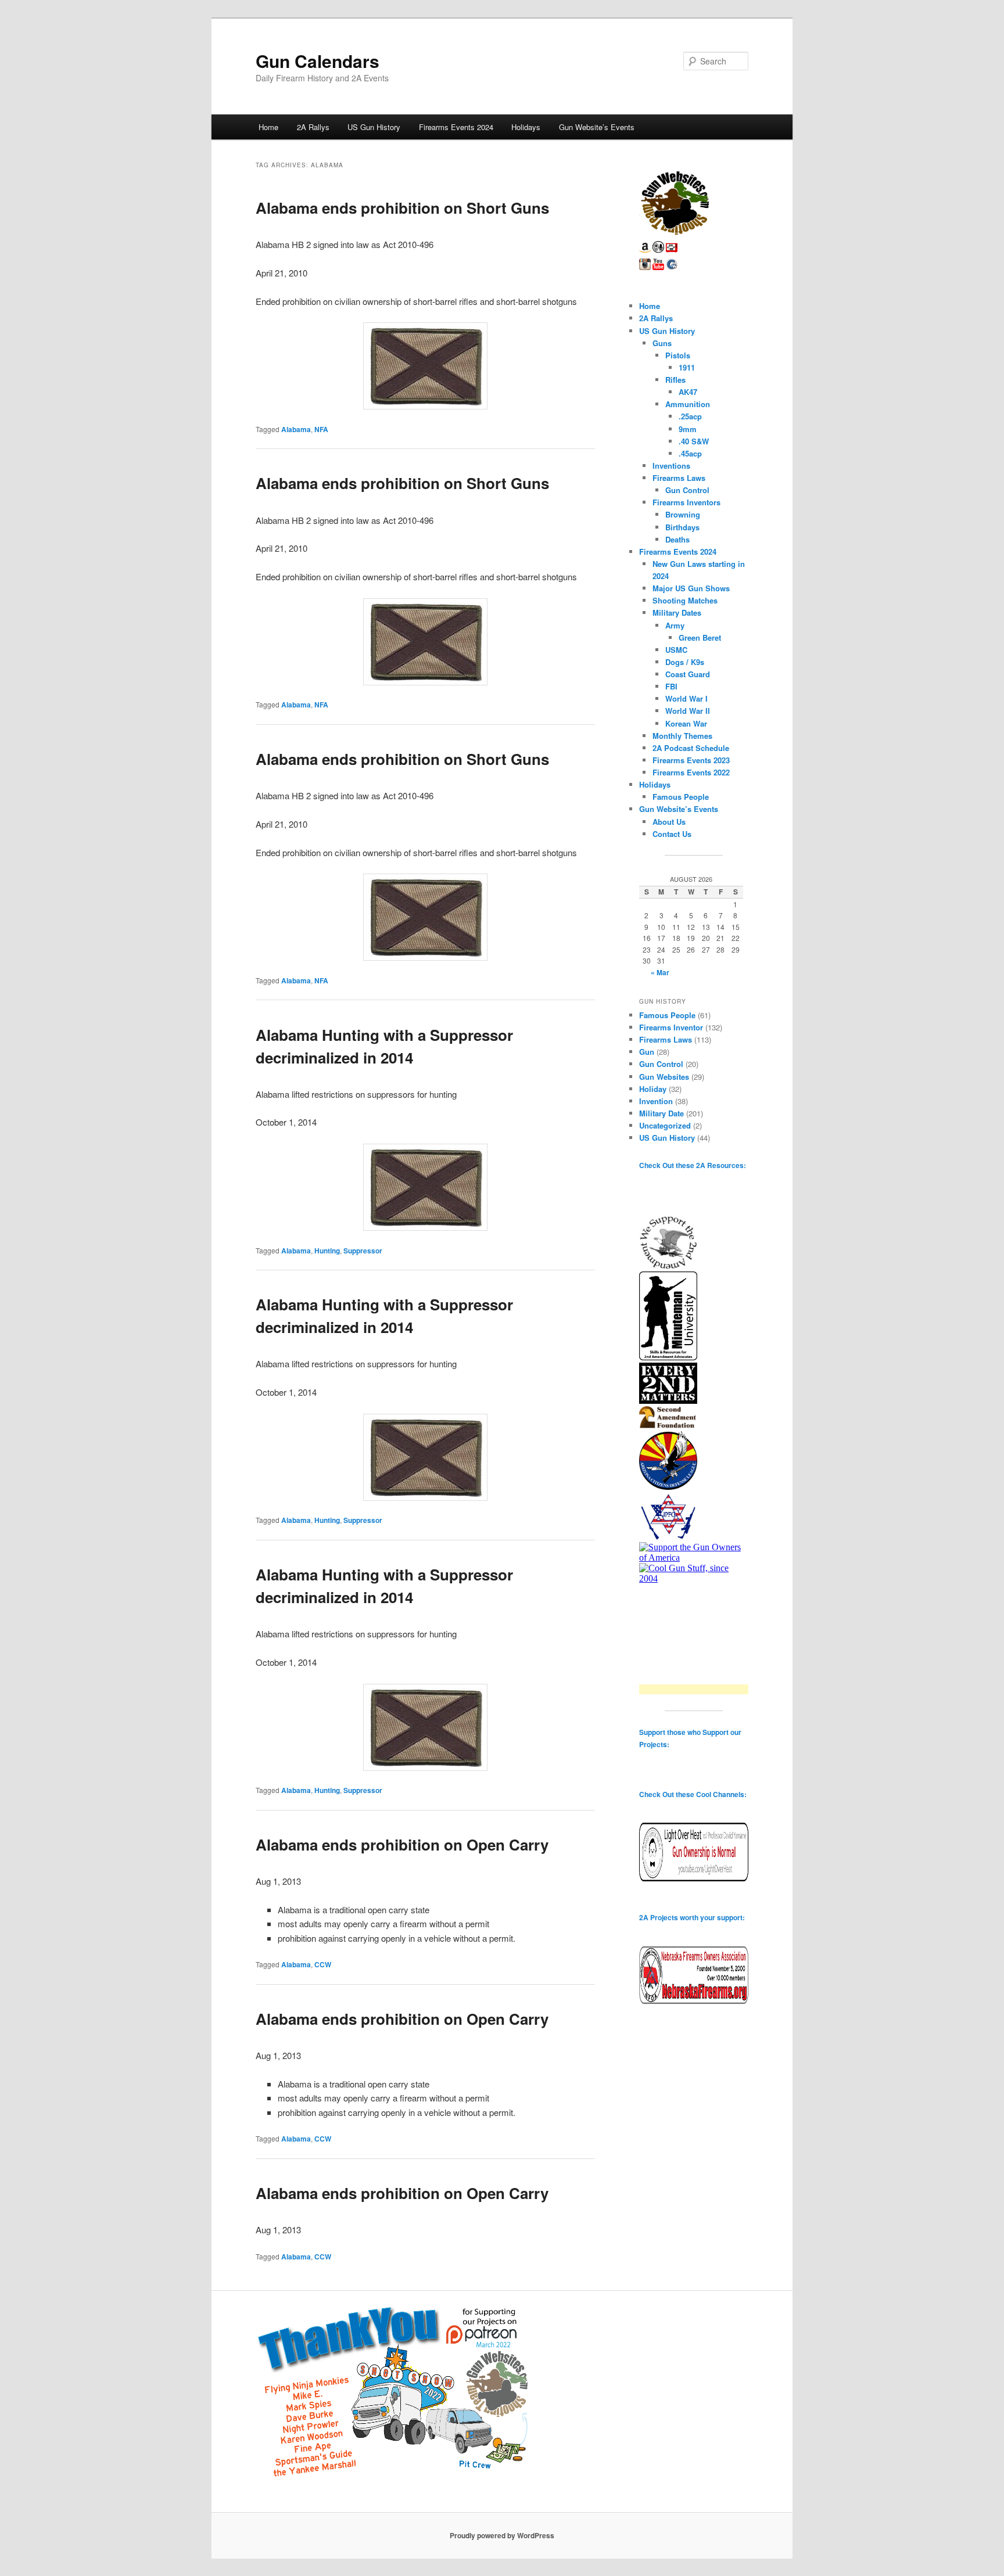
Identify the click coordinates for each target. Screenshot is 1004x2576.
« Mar (660, 972)
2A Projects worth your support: (692, 1917)
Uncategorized (665, 1125)
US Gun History (374, 127)
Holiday (653, 1089)
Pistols (678, 355)
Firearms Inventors (686, 502)
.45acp (690, 453)
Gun (647, 1052)
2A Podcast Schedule (691, 748)
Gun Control (687, 490)
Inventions (671, 466)
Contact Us (672, 834)
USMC (676, 650)
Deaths (677, 539)
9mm (688, 429)
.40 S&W (694, 441)
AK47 (688, 392)
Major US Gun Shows (691, 588)
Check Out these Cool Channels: (693, 1794)
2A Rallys (313, 127)
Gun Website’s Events (597, 127)
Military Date (661, 1113)
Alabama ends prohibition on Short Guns (402, 208)
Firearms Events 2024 (456, 127)
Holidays (526, 127)
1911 (687, 367)
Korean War (686, 723)
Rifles (675, 380)
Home (268, 127)
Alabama (296, 429)
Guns (662, 343)
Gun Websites (664, 1077)
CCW (323, 1964)
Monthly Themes (682, 736)
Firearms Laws (679, 478)
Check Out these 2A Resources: (693, 1165)
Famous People (681, 797)
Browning (683, 514)
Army (675, 625)
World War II (688, 711)
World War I (686, 698)
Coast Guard (688, 674)
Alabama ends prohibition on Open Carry (402, 1844)
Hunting (327, 1251)
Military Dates (677, 612)
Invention (656, 1101)
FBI (671, 686)
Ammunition (688, 404)
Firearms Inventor (671, 1027)
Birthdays (682, 527)
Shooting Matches (685, 600)
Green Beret (700, 637)
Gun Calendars (318, 61)
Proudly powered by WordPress (502, 2535)
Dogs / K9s (685, 662)
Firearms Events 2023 (691, 760)
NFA (321, 429)
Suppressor (363, 1251)
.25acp (690, 416)
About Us (669, 822)
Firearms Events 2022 (691, 772)
